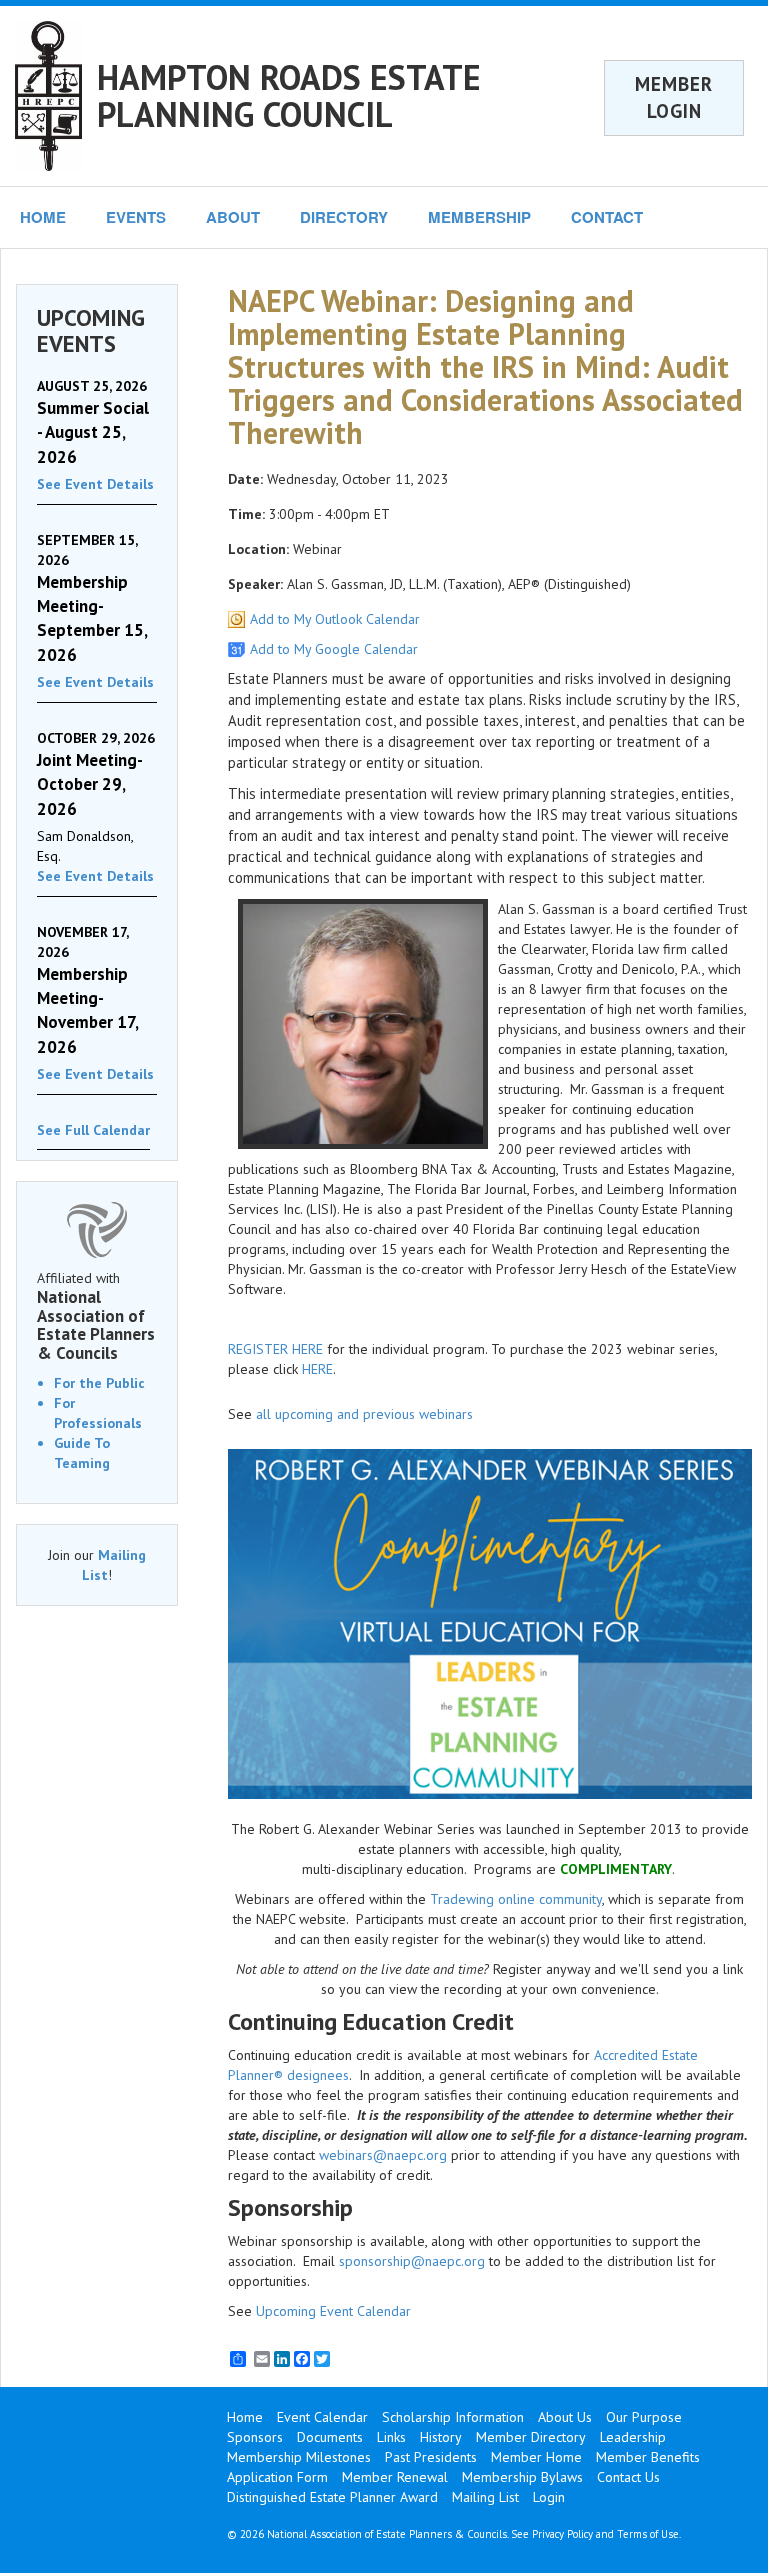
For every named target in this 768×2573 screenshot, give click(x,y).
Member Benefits (648, 2457)
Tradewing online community (516, 1899)
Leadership (633, 2437)
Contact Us (628, 2477)
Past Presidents (431, 2457)
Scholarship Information (453, 2417)
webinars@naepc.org (383, 2155)
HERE (317, 1369)
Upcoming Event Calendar (333, 2311)
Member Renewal (395, 2477)
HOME (43, 217)
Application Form (277, 2477)
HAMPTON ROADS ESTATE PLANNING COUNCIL (289, 95)
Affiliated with (96, 1316)
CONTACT (607, 217)
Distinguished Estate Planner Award (332, 2497)
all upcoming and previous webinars (364, 1414)
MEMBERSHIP (479, 217)
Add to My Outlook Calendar (335, 619)
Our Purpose (644, 2417)
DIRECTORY (344, 217)
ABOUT (233, 217)
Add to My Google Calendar (334, 649)
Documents (330, 2437)
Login (549, 2497)
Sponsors (255, 2437)
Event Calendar (322, 2417)
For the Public (99, 1383)
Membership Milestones (299, 2457)
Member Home (536, 2457)
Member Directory (531, 2437)
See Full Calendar (93, 1130)
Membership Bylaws (522, 2477)
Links (391, 2437)
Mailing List (485, 2497)
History (441, 2437)
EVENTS (136, 217)
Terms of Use (648, 2534)
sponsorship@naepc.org (412, 2261)
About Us (565, 2417)
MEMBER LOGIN (674, 97)
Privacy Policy (562, 2534)
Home (245, 2417)
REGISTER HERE (275, 1349)
